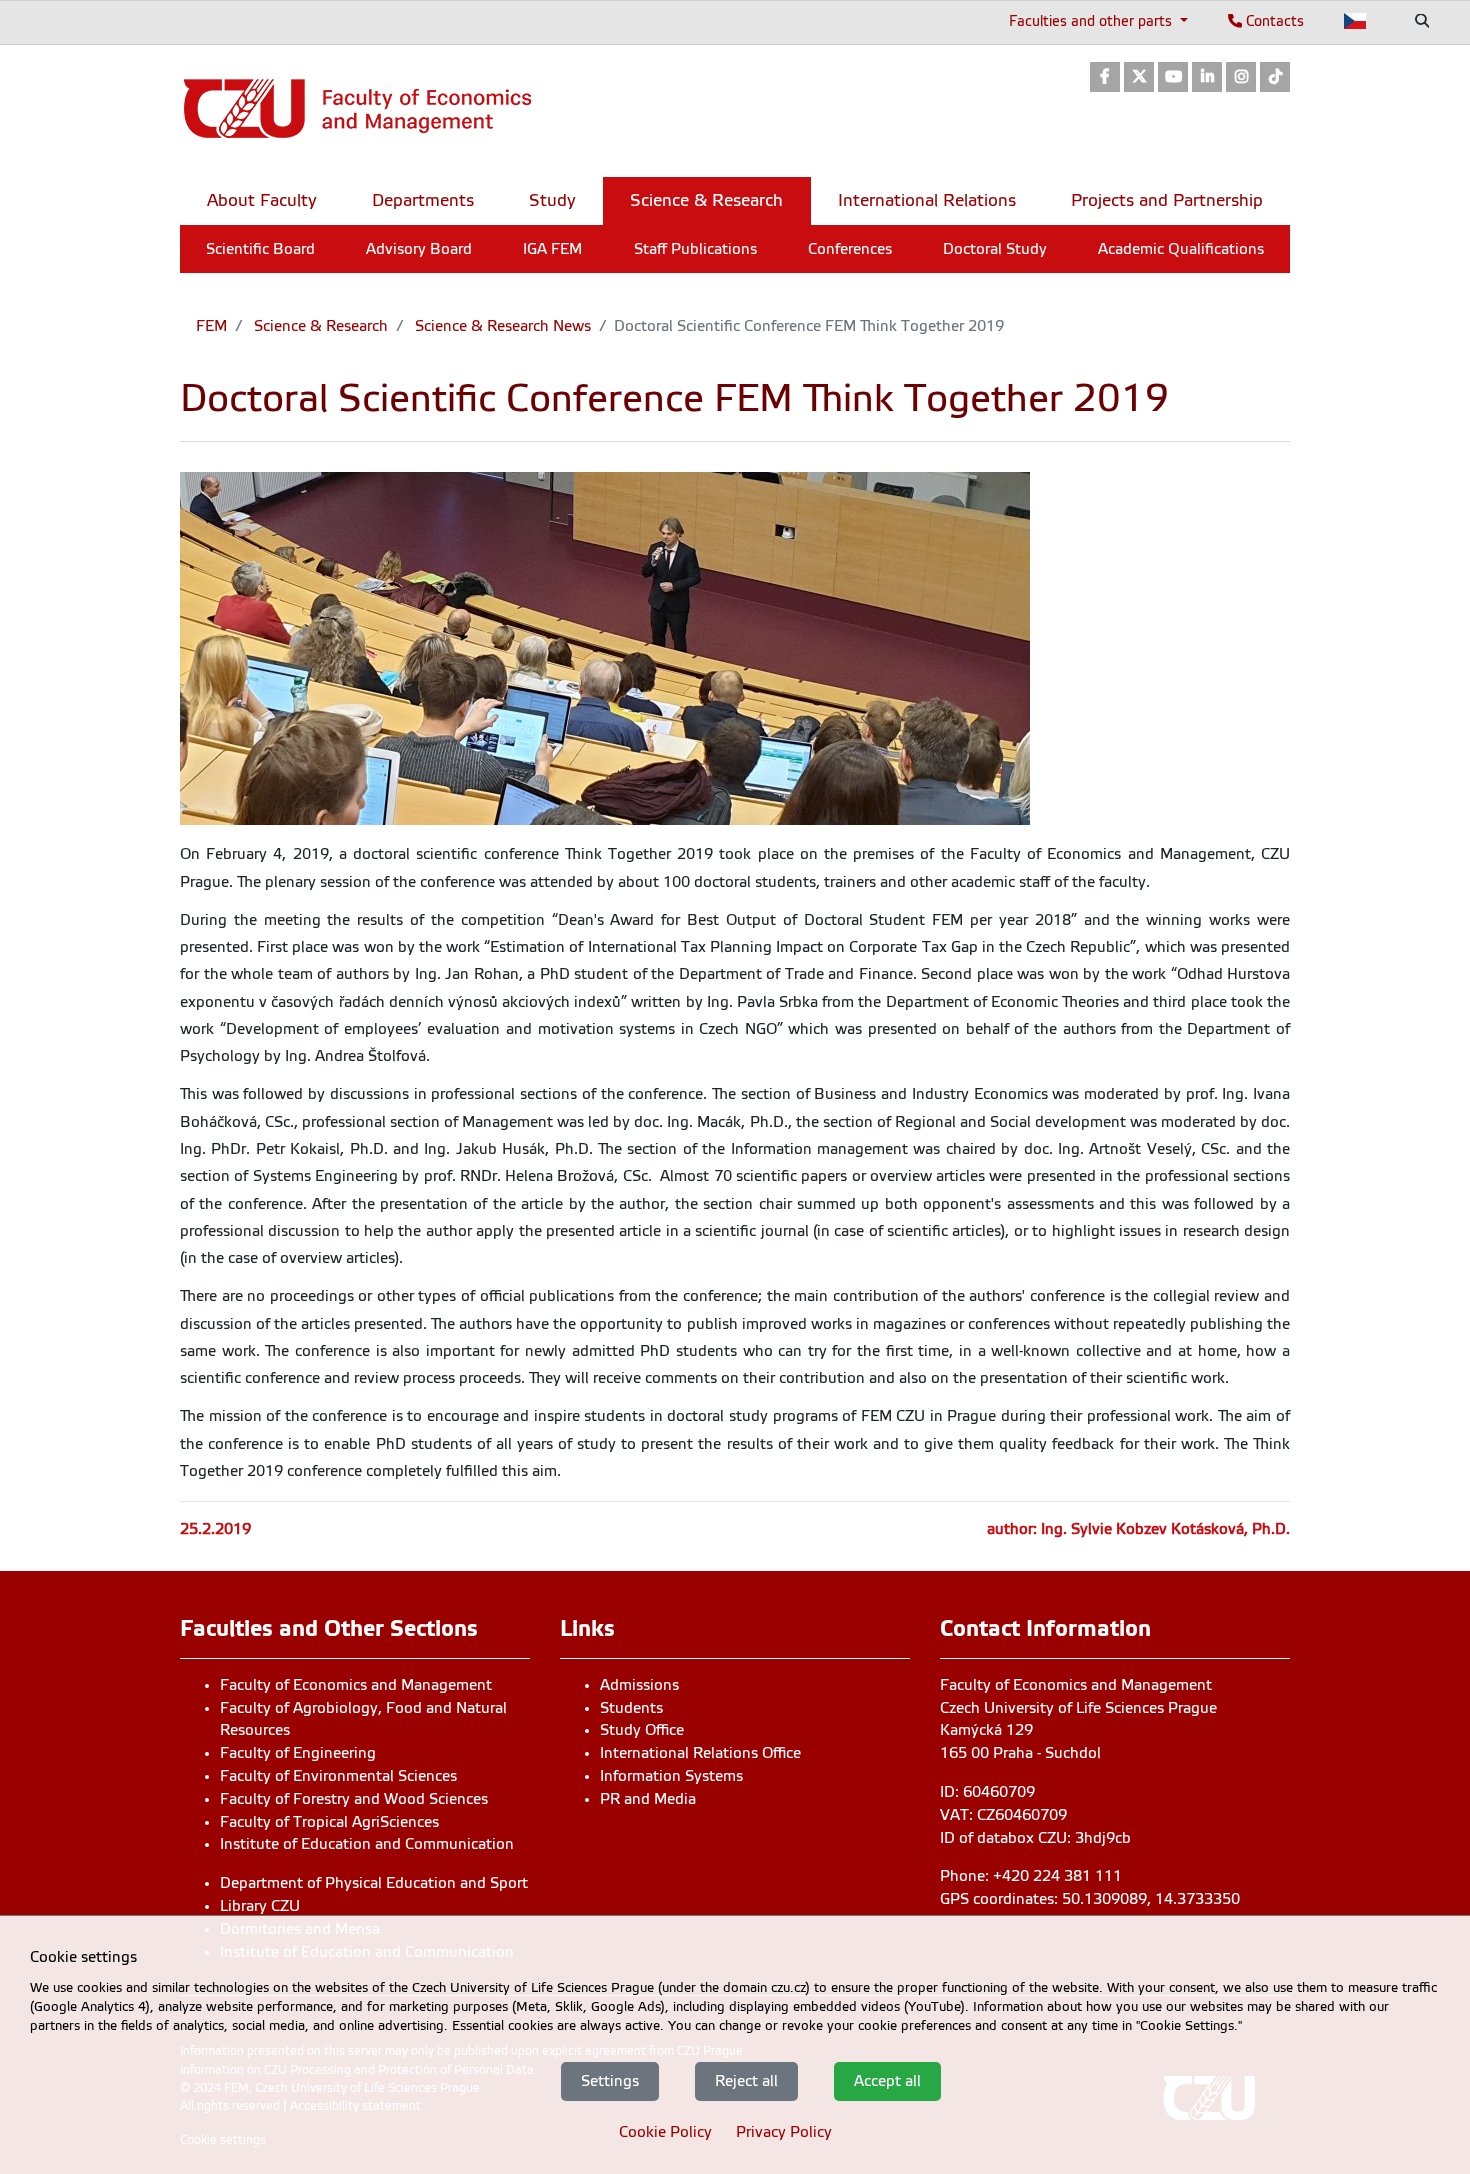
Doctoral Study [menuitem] (995, 249)
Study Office (642, 1730)
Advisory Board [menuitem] (419, 249)
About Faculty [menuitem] (262, 200)
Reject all (746, 2081)
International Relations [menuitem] (927, 200)
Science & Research (319, 326)
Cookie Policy (665, 2132)
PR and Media (648, 1799)
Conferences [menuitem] (850, 249)
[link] (1105, 78)
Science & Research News (501, 326)
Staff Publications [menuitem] (695, 249)
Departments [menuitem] (423, 200)
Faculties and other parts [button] (1092, 21)
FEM (211, 326)
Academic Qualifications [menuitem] (1181, 249)
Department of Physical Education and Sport (374, 1883)
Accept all (887, 2081)
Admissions (639, 1685)
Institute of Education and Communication (367, 1844)
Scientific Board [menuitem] (260, 249)
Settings (610, 2081)
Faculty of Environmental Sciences (338, 1776)
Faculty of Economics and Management (356, 1685)
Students (631, 1708)
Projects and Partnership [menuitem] (1167, 200)
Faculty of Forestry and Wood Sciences (354, 1799)
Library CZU (260, 1906)
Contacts (1273, 21)
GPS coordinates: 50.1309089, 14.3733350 (1090, 1899)
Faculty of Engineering (298, 1753)
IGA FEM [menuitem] (552, 249)
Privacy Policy (784, 2132)
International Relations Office (700, 1753)
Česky (1355, 21)
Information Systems (671, 1776)
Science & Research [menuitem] (706, 200)
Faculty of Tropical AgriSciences (329, 1822)
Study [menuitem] (552, 200)
